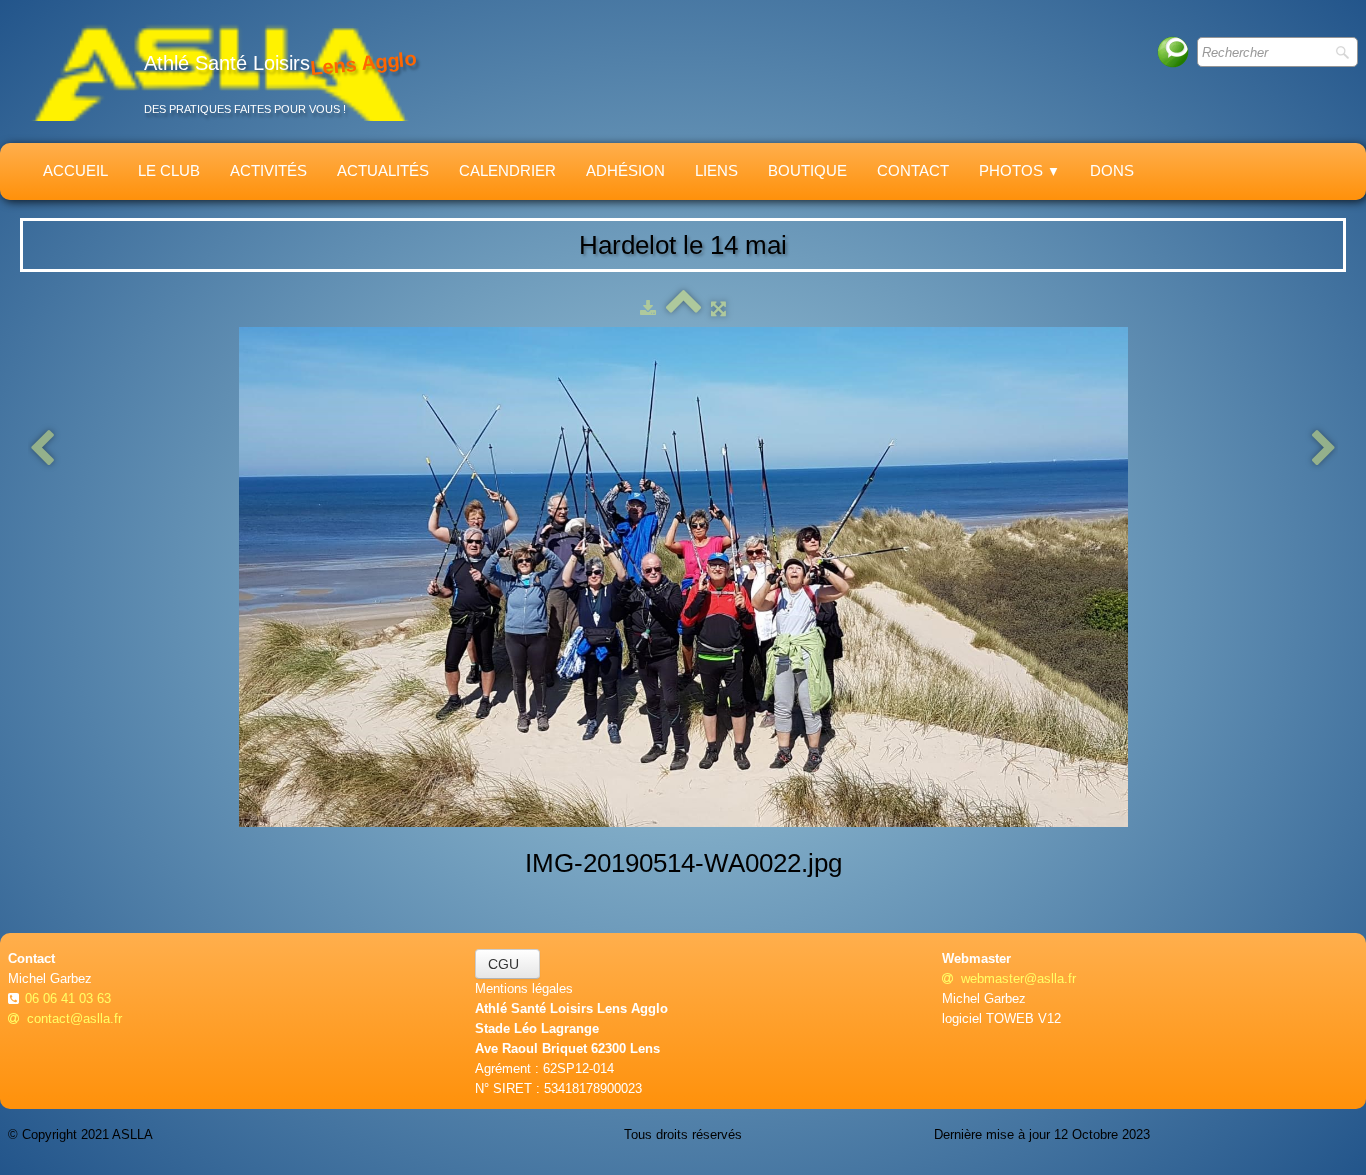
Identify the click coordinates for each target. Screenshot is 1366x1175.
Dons (1112, 170)
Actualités (383, 170)
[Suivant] (1324, 449)
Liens (716, 170)
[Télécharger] (648, 308)
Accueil (75, 170)
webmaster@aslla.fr (1018, 978)
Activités (268, 170)
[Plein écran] (718, 308)
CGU (507, 964)
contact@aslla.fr (74, 1018)
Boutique (807, 170)
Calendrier (507, 170)
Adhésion (625, 170)
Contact (913, 170)
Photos (1019, 170)
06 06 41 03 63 (70, 998)
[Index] (683, 308)
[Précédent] (42, 449)
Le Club (169, 170)
